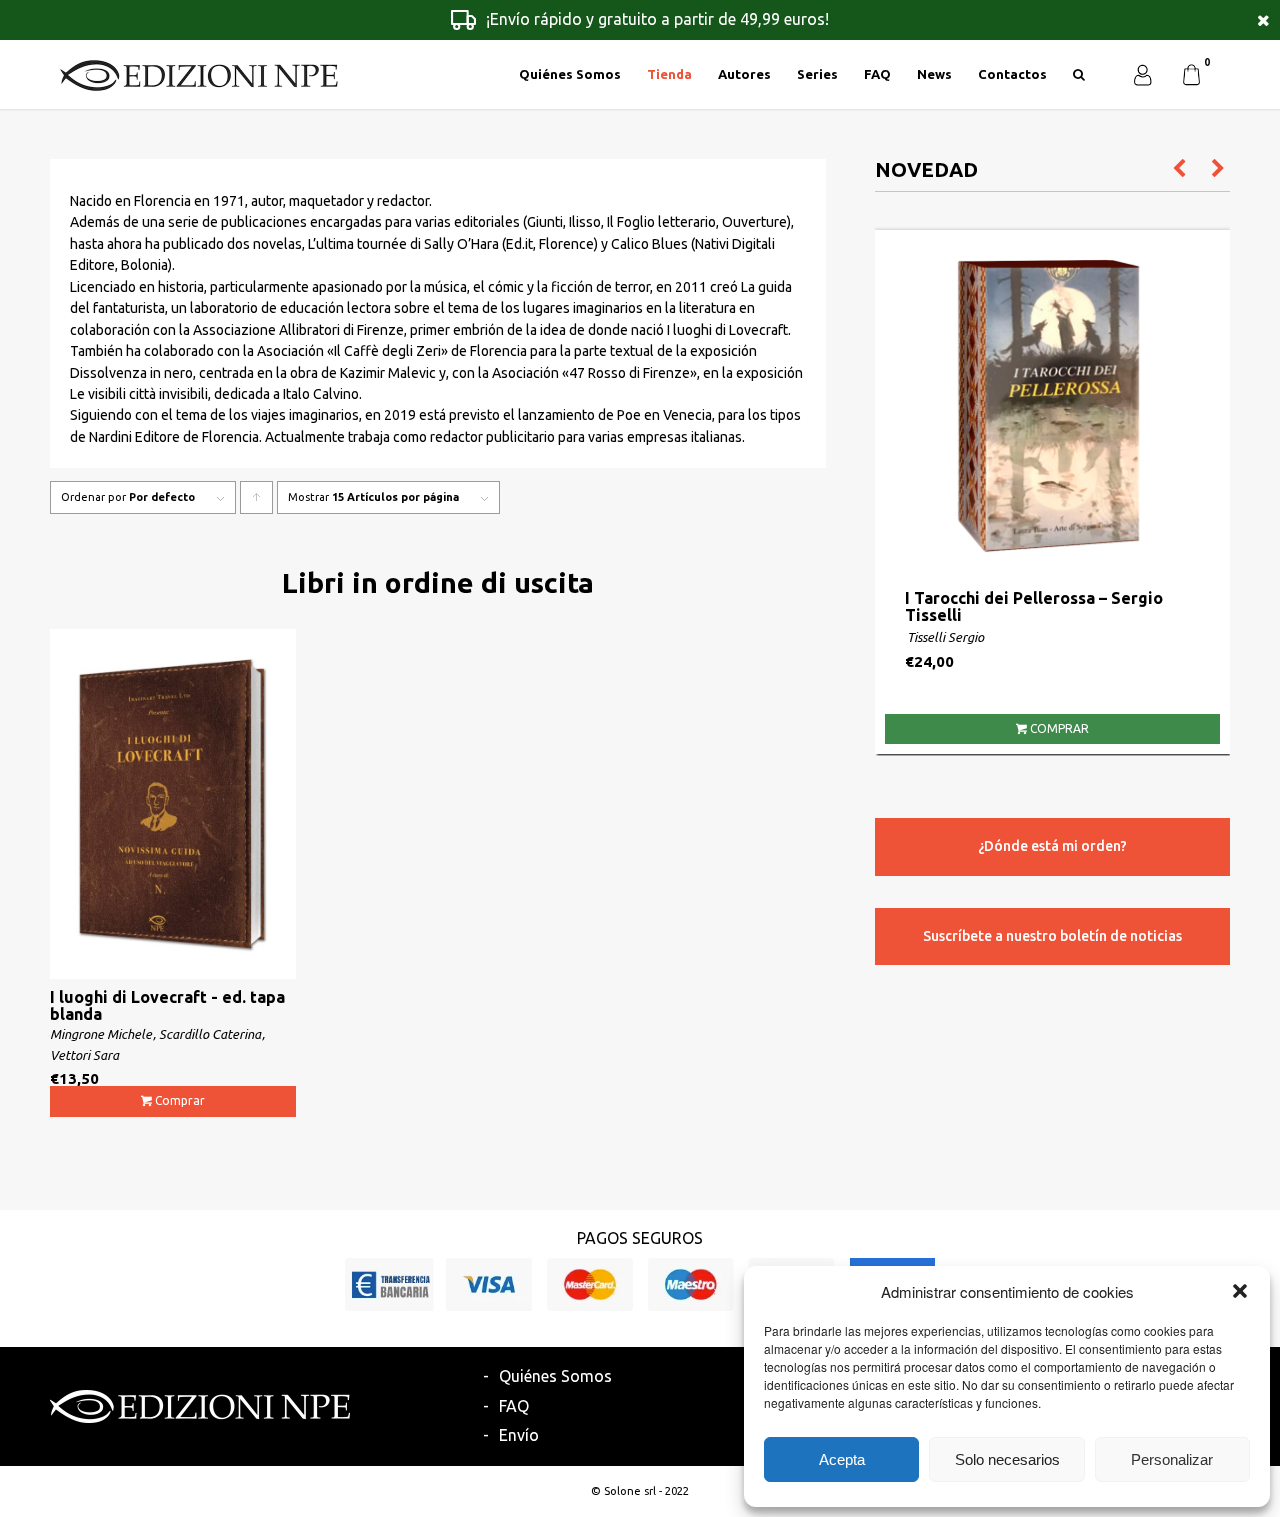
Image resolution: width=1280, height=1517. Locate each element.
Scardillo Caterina (210, 1034)
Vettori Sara (84, 1055)
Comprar (180, 1100)
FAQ (514, 1406)
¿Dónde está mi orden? (1052, 846)
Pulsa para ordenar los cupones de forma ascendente (257, 502)
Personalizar (1172, 1459)
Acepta (842, 1459)
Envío (519, 1435)
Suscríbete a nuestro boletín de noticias (1052, 936)
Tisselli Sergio (945, 637)
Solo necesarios (1007, 1459)
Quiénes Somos (555, 1376)
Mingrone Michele (101, 1034)
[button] (1240, 1291)
